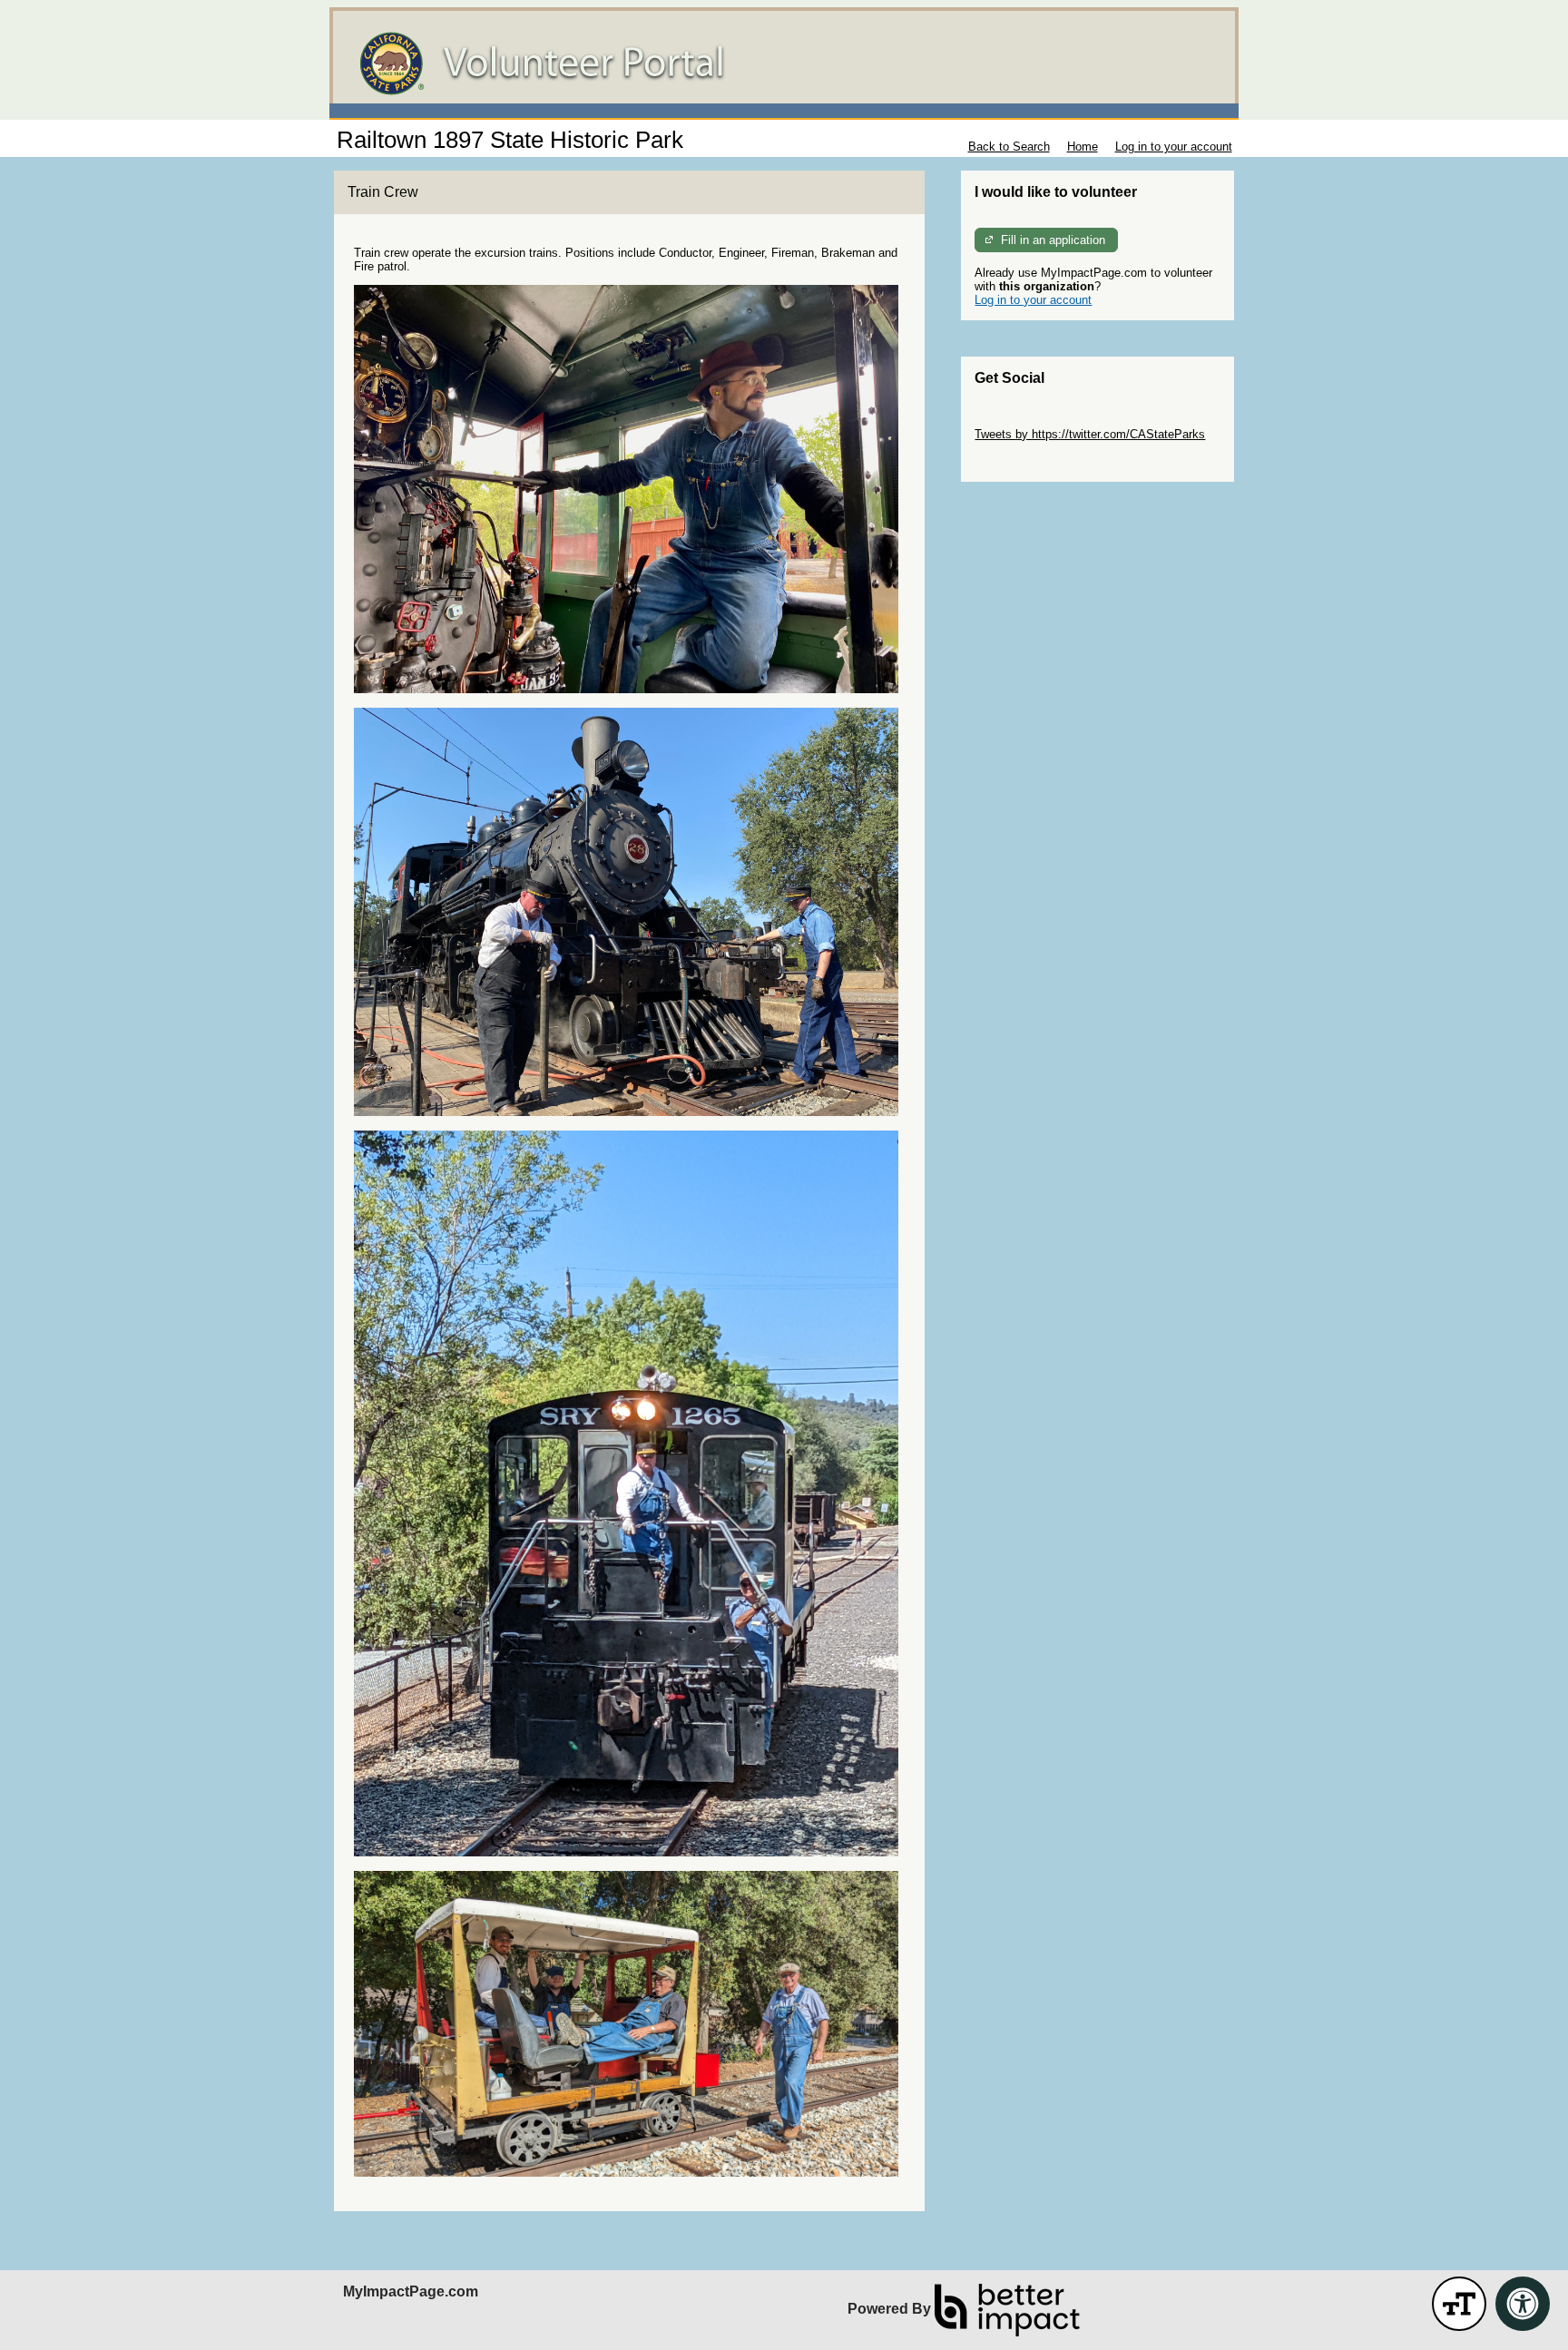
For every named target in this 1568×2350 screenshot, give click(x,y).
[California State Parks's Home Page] (784, 64)
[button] (1459, 2304)
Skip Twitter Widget (1025, 421)
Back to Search (1009, 147)
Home (1083, 147)
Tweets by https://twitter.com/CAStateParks (1090, 434)
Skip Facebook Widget (1034, 461)
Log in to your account (1174, 147)
